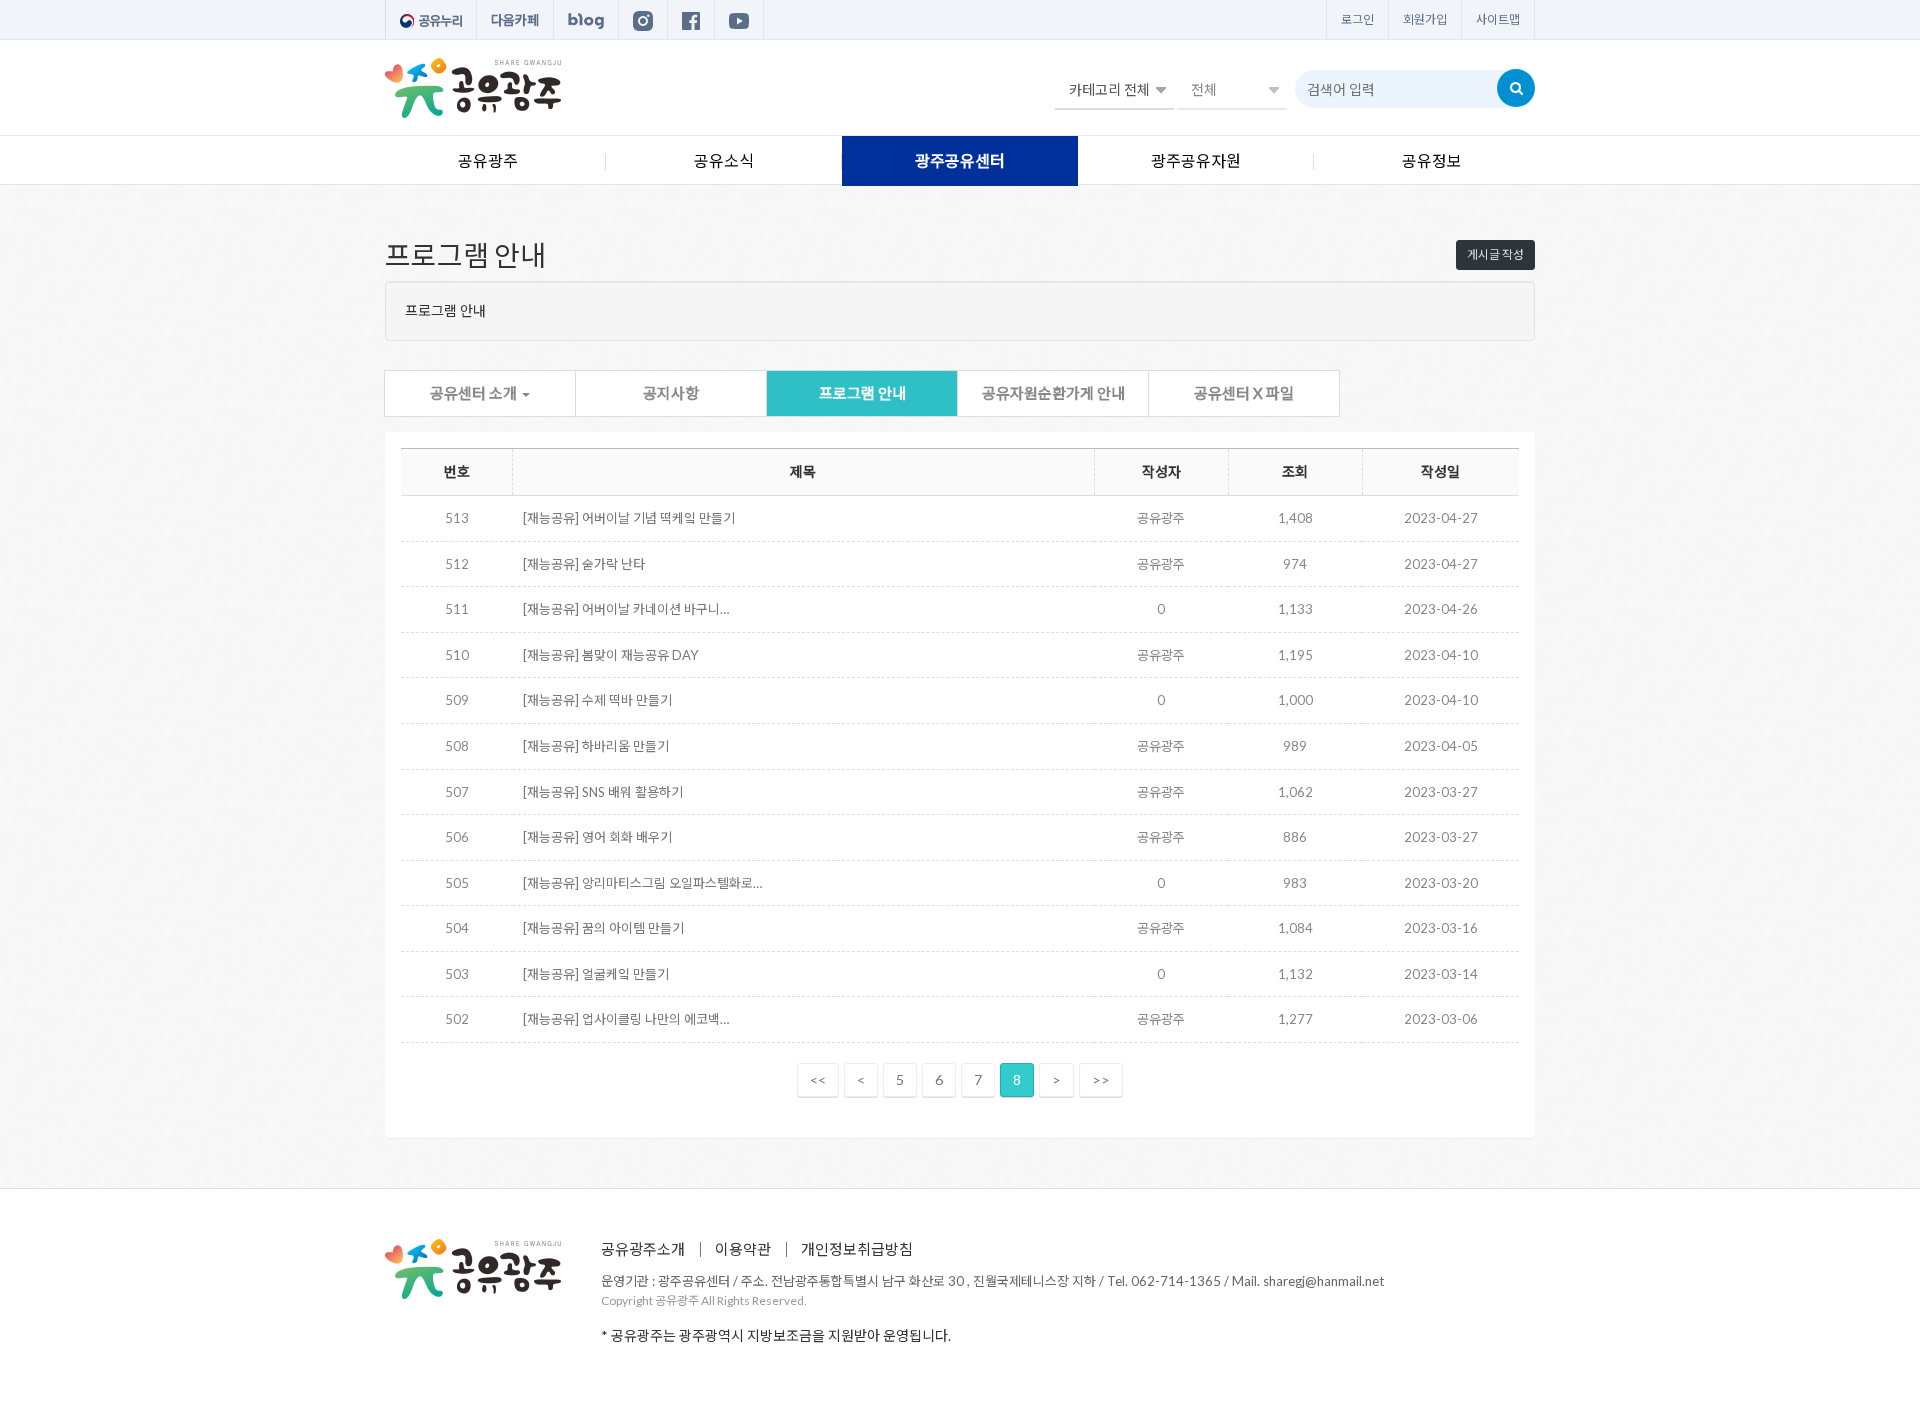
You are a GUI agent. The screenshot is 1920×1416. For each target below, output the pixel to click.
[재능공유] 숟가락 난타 (584, 564)
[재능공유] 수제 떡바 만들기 (597, 700)
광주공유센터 (960, 160)
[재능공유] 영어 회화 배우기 (597, 837)
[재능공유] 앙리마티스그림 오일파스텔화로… (642, 883)
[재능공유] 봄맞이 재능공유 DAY (610, 655)
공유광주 (488, 160)
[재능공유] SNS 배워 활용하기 (603, 792)
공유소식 (724, 160)
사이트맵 (1498, 19)
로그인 (1357, 19)
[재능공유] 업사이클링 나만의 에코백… (626, 1019)
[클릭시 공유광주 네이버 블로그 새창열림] (586, 20)
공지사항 (671, 393)
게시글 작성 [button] (1495, 254)
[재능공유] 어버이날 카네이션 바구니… (626, 609)
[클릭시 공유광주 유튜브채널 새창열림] (739, 20)
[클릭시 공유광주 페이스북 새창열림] (691, 20)
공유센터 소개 (475, 393)
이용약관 (743, 1249)
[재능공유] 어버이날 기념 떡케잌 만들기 (629, 518)
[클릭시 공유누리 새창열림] (431, 20)
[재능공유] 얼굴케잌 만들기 (596, 974)
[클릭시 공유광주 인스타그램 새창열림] (643, 20)
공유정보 (1432, 160)
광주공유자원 (1196, 160)
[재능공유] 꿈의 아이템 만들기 (603, 928)
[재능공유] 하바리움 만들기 (596, 746)
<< (818, 1079)
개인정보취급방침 (857, 1249)
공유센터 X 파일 (1244, 393)
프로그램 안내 (862, 393)
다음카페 (515, 20)
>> (1101, 1079)
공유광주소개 (643, 1249)
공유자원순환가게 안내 (1053, 393)
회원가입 (1425, 19)
